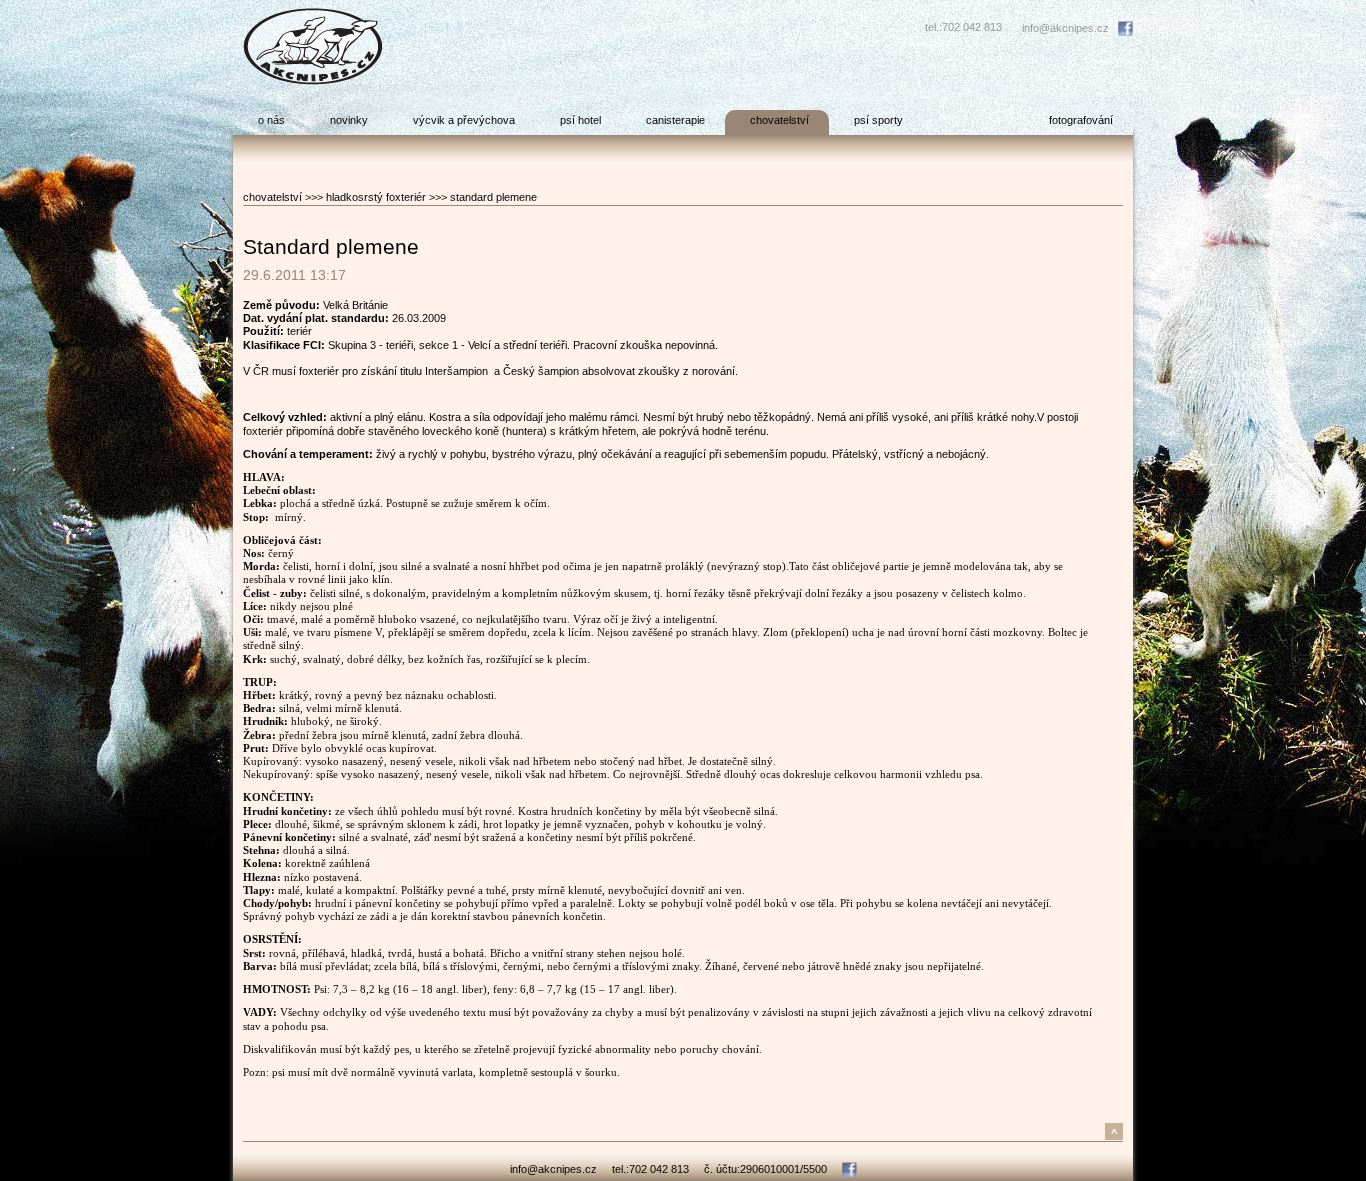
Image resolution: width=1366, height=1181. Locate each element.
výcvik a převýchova (464, 120)
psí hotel (580, 120)
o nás (271, 120)
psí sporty (878, 120)
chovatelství (779, 120)
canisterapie (675, 120)
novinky (349, 120)
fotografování (1081, 120)
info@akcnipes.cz (1065, 28)
